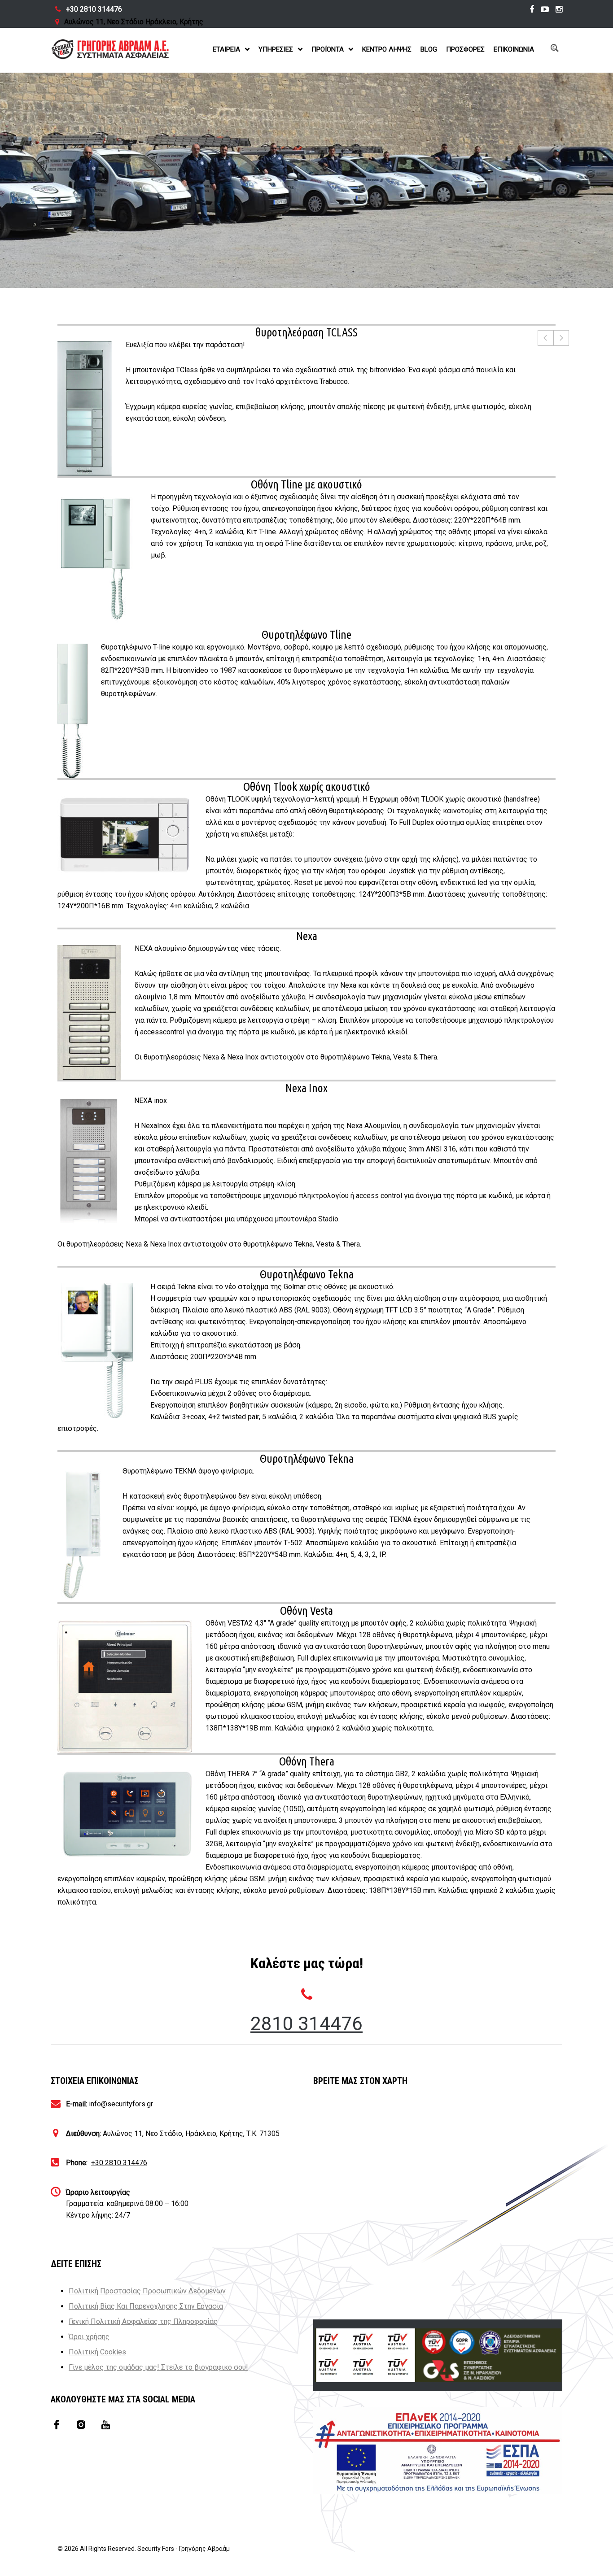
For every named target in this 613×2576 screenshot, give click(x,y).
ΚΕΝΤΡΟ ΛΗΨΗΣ (387, 49)
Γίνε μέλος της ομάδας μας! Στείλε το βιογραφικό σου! (158, 2367)
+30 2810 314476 (94, 9)
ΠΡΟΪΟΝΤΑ (328, 49)
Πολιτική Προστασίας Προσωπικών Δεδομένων (147, 2291)
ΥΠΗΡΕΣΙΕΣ (276, 49)
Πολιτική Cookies (97, 2352)
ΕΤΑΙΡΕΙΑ (226, 49)
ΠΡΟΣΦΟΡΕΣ (465, 49)
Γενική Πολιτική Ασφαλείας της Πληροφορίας (143, 2321)
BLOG (429, 49)
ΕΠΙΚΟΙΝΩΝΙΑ (514, 49)
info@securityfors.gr (121, 2104)
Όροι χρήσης (89, 2337)
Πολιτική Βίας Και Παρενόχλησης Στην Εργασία (146, 2306)
